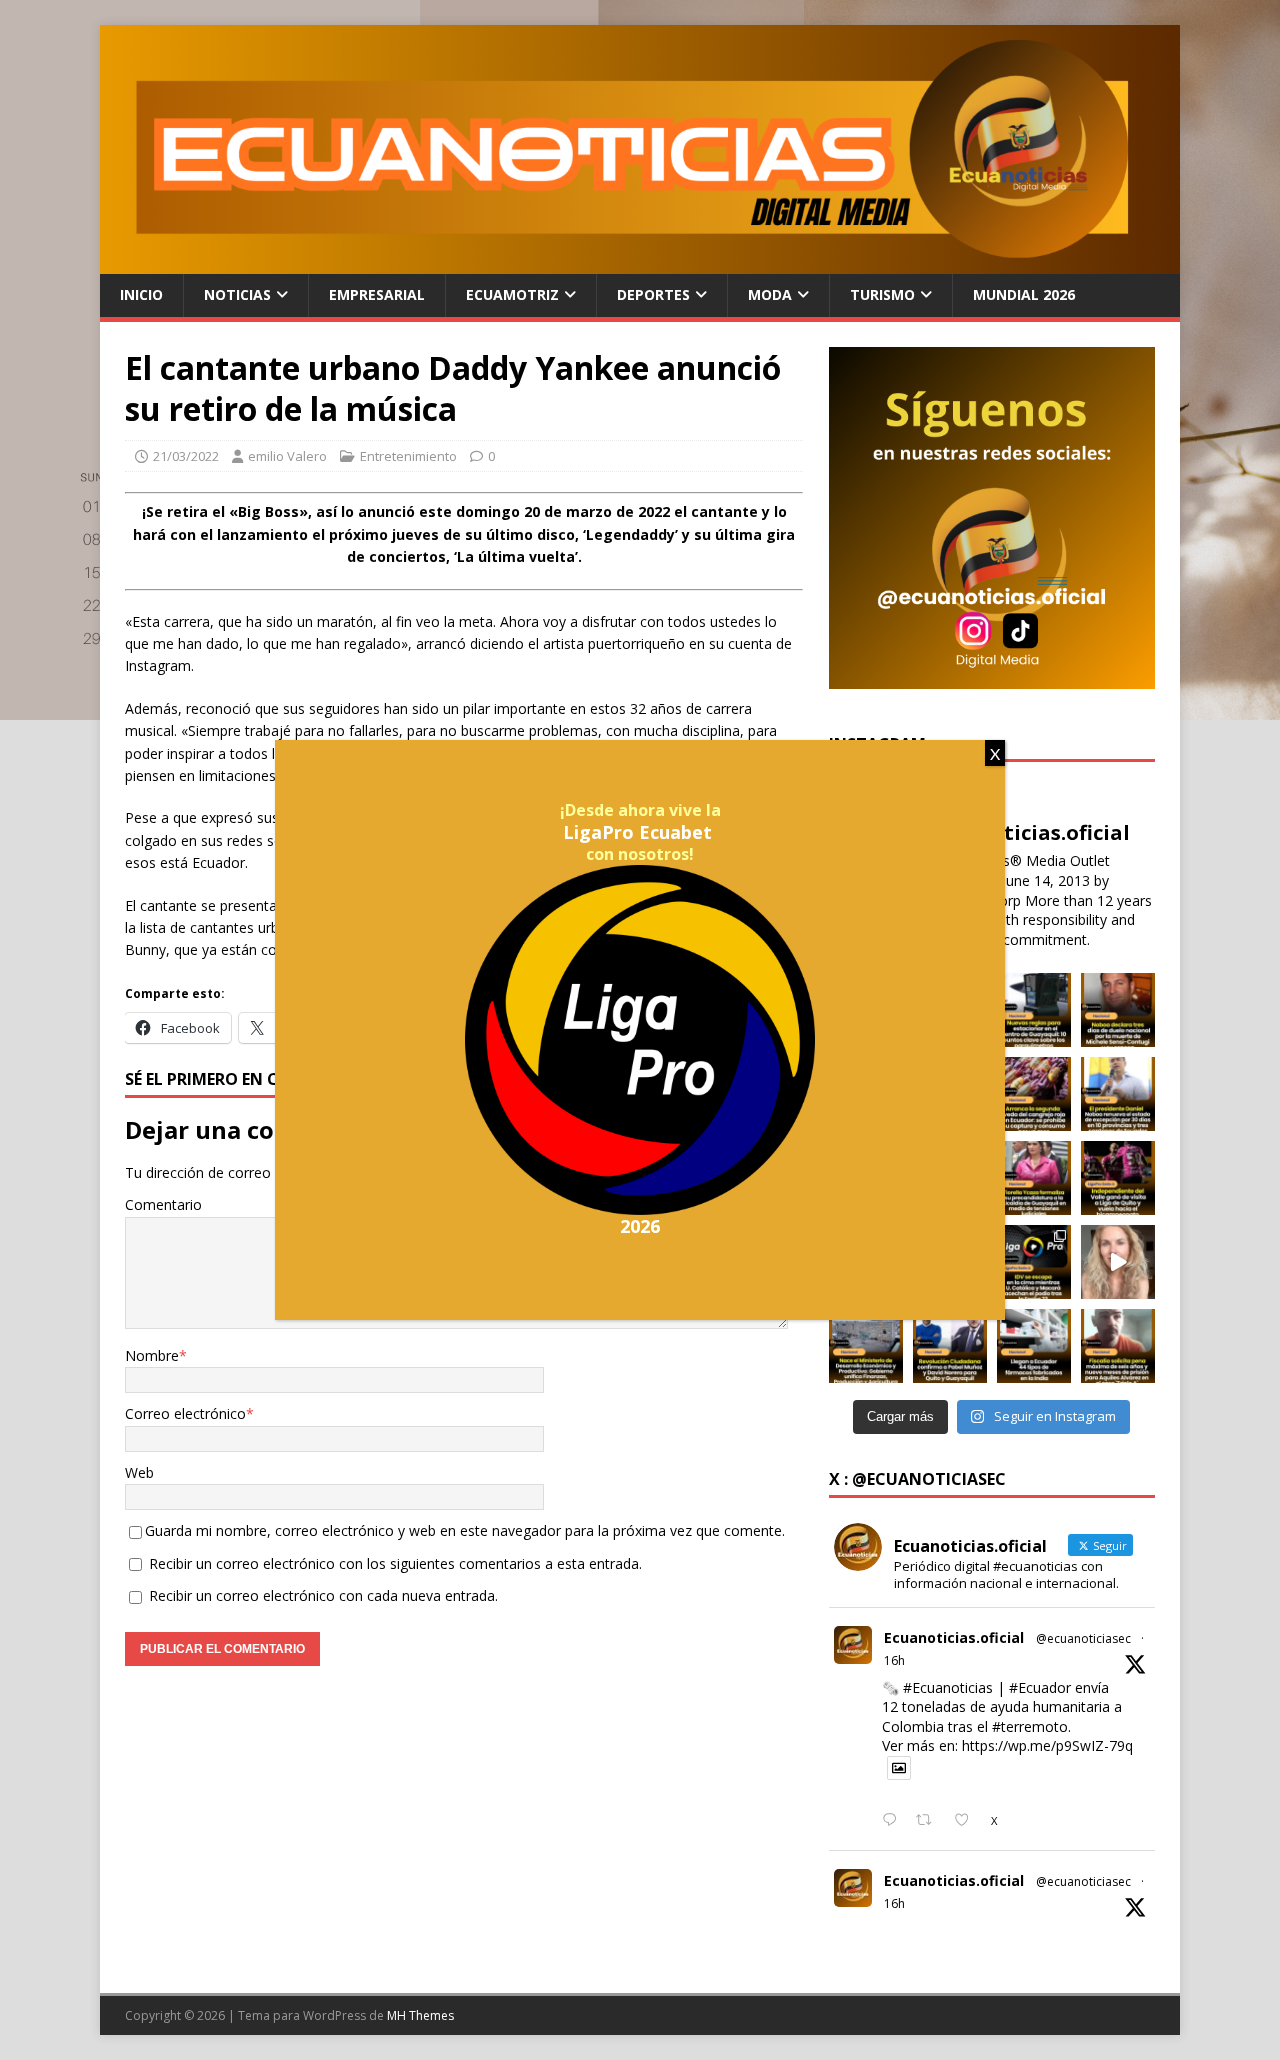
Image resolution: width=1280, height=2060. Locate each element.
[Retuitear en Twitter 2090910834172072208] (929, 1821)
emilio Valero (287, 456)
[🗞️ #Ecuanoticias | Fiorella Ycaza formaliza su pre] (1034, 1178)
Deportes (653, 294)
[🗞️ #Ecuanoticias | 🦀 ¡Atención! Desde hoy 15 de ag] (1034, 1094)
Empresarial (377, 294)
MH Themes (420, 2015)
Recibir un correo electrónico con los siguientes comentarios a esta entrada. (395, 1563)
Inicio (141, 294)
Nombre (152, 1355)
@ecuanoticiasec (1083, 1638)
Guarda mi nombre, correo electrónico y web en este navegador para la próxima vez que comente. (465, 1530)
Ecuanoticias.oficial (954, 1637)
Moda (770, 294)
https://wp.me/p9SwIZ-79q (1047, 1745)
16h (894, 1660)
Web (139, 1472)
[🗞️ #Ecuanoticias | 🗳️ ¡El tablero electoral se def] (950, 1346)
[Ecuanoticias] (640, 262)
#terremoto (1030, 1726)
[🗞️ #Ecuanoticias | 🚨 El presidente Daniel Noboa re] (1118, 1094)
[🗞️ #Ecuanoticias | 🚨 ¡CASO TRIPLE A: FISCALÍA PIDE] (1118, 1346)
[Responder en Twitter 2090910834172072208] (894, 1821)
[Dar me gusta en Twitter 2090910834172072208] (967, 1821)
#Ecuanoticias (948, 1687)
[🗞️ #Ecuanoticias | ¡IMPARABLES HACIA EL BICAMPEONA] (1118, 1178)
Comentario (163, 1204)
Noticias (237, 294)
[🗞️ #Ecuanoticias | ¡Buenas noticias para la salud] (1034, 1346)
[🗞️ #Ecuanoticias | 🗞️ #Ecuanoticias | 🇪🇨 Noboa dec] (1118, 1010)
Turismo (882, 294)
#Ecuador (1040, 1687)
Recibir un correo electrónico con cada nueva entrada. (323, 1595)
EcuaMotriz (512, 294)
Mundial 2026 (1024, 294)
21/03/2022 (186, 456)
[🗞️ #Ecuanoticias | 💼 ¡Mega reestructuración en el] (866, 1346)
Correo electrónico (185, 1413)
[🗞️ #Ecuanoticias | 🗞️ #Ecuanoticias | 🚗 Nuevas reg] (1034, 1010)
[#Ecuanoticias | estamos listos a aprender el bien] (1118, 1262)
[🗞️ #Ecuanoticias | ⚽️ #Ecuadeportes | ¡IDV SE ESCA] (1034, 1262)
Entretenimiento (408, 456)
